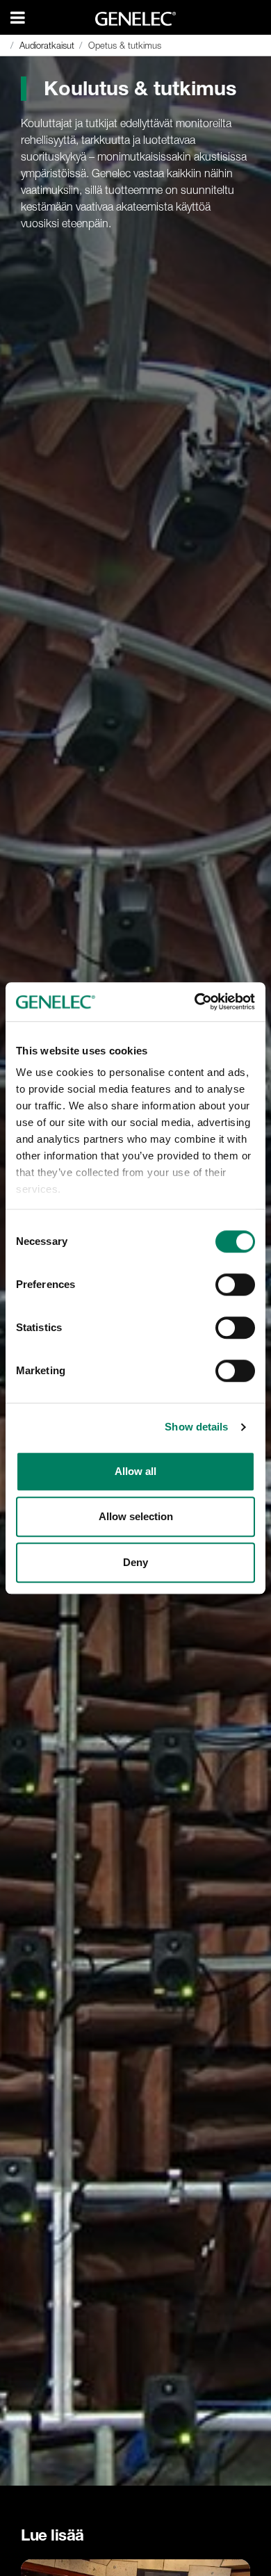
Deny (135, 1562)
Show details (196, 1427)
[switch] (235, 1285)
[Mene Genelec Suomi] (136, 19)
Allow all (135, 1471)
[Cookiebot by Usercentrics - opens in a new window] (195, 1002)
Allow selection (136, 1516)
